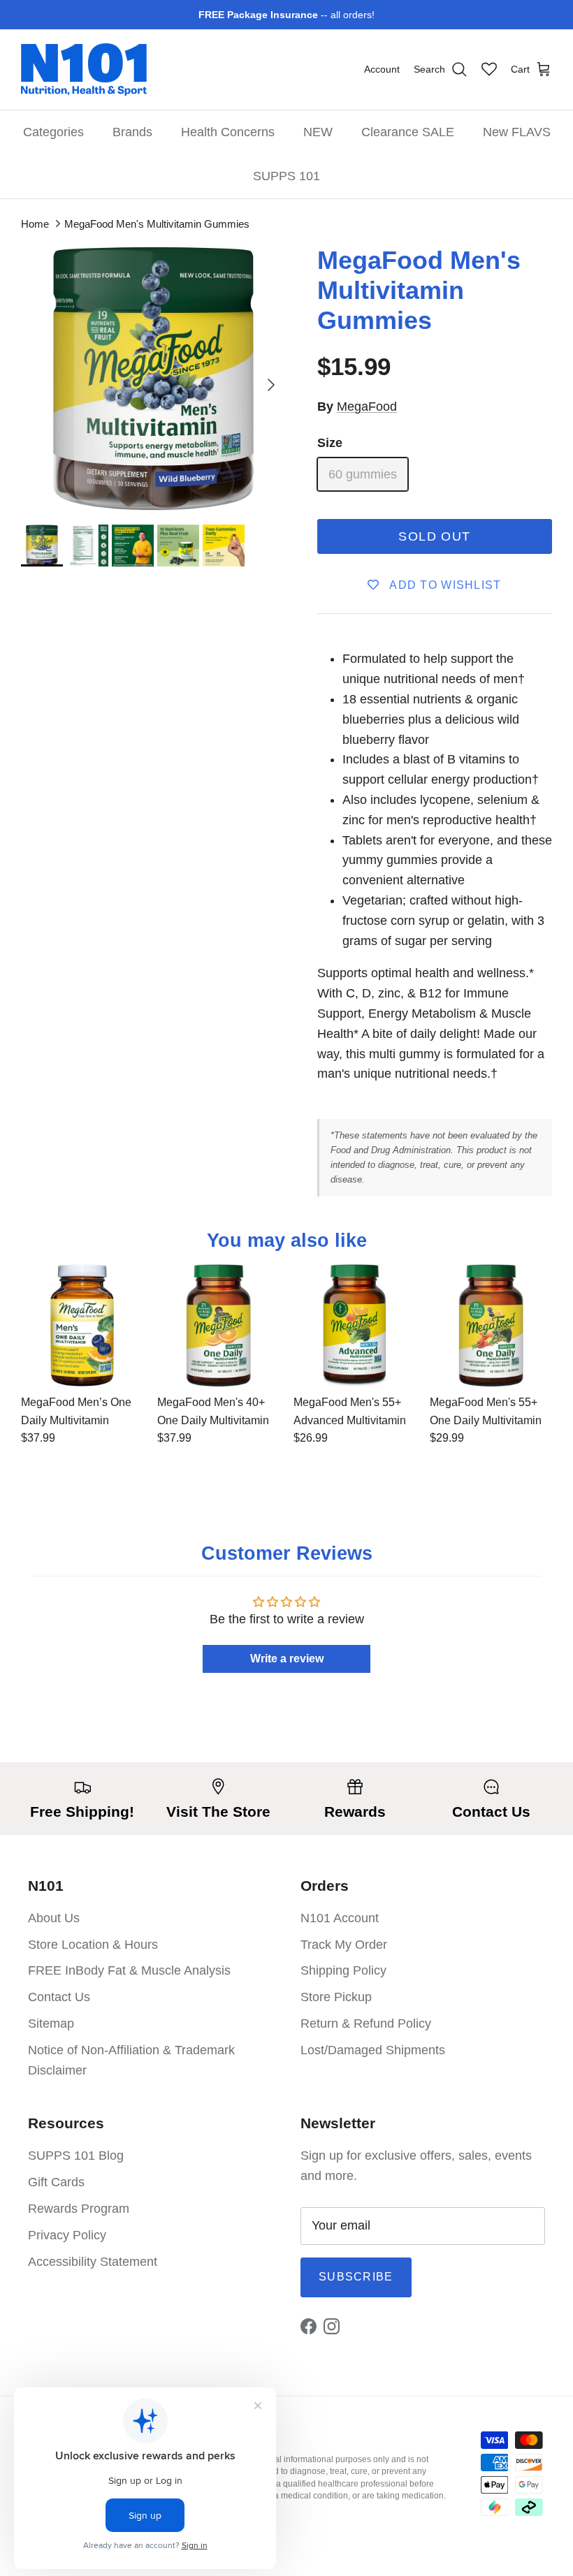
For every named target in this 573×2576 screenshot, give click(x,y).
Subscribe (356, 2277)
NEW (318, 132)
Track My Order (344, 1945)
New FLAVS (517, 132)
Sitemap (51, 2024)
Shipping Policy (343, 1970)
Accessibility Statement (93, 2262)
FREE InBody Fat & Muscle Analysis (129, 1970)
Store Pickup (336, 1997)
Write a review (287, 1659)
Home (35, 224)
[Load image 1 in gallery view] (154, 378)
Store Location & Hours (93, 1945)
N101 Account (340, 1918)
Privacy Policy (67, 2235)
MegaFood (367, 407)
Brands (132, 132)
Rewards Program (79, 2209)
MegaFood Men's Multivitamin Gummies (157, 224)
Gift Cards (56, 2182)
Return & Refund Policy (366, 2024)
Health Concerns (228, 132)
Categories (53, 132)
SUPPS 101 (286, 176)
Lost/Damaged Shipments (373, 2050)
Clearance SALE (408, 132)
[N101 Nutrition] (84, 69)
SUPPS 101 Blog (76, 2156)
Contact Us (59, 1997)
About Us (54, 1918)
